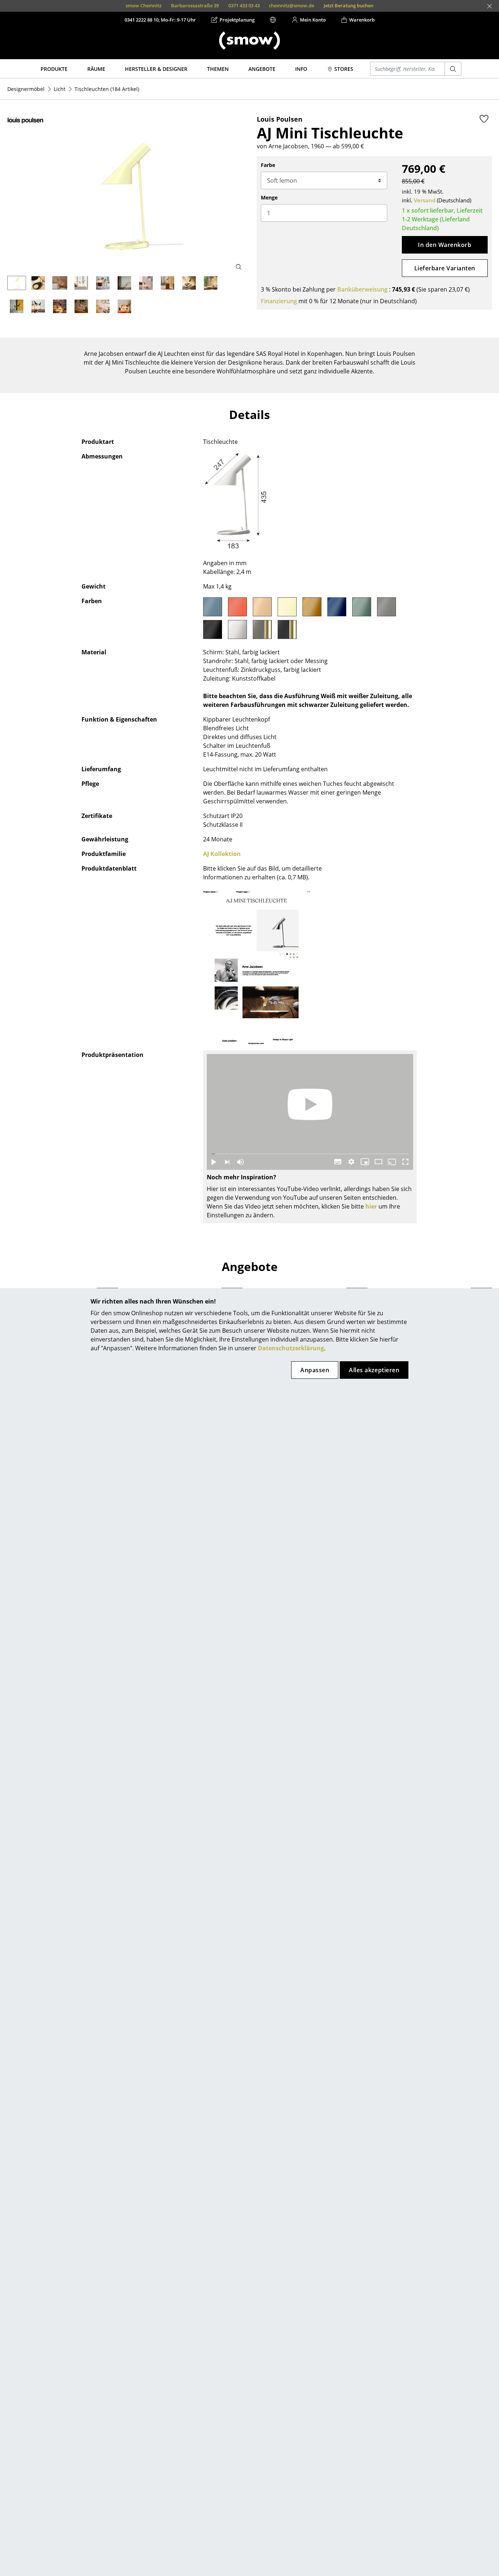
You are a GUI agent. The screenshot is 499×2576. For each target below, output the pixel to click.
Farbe (268, 165)
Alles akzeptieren (374, 1370)
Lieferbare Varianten (445, 268)
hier (371, 1206)
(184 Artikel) (107, 89)
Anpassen (315, 1370)
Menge (269, 197)
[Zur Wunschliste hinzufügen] (484, 119)
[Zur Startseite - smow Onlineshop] (249, 41)
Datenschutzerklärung (291, 1348)
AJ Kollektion (222, 854)
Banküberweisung (362, 289)
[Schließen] (490, 6)
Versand (425, 200)
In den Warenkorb (445, 245)
